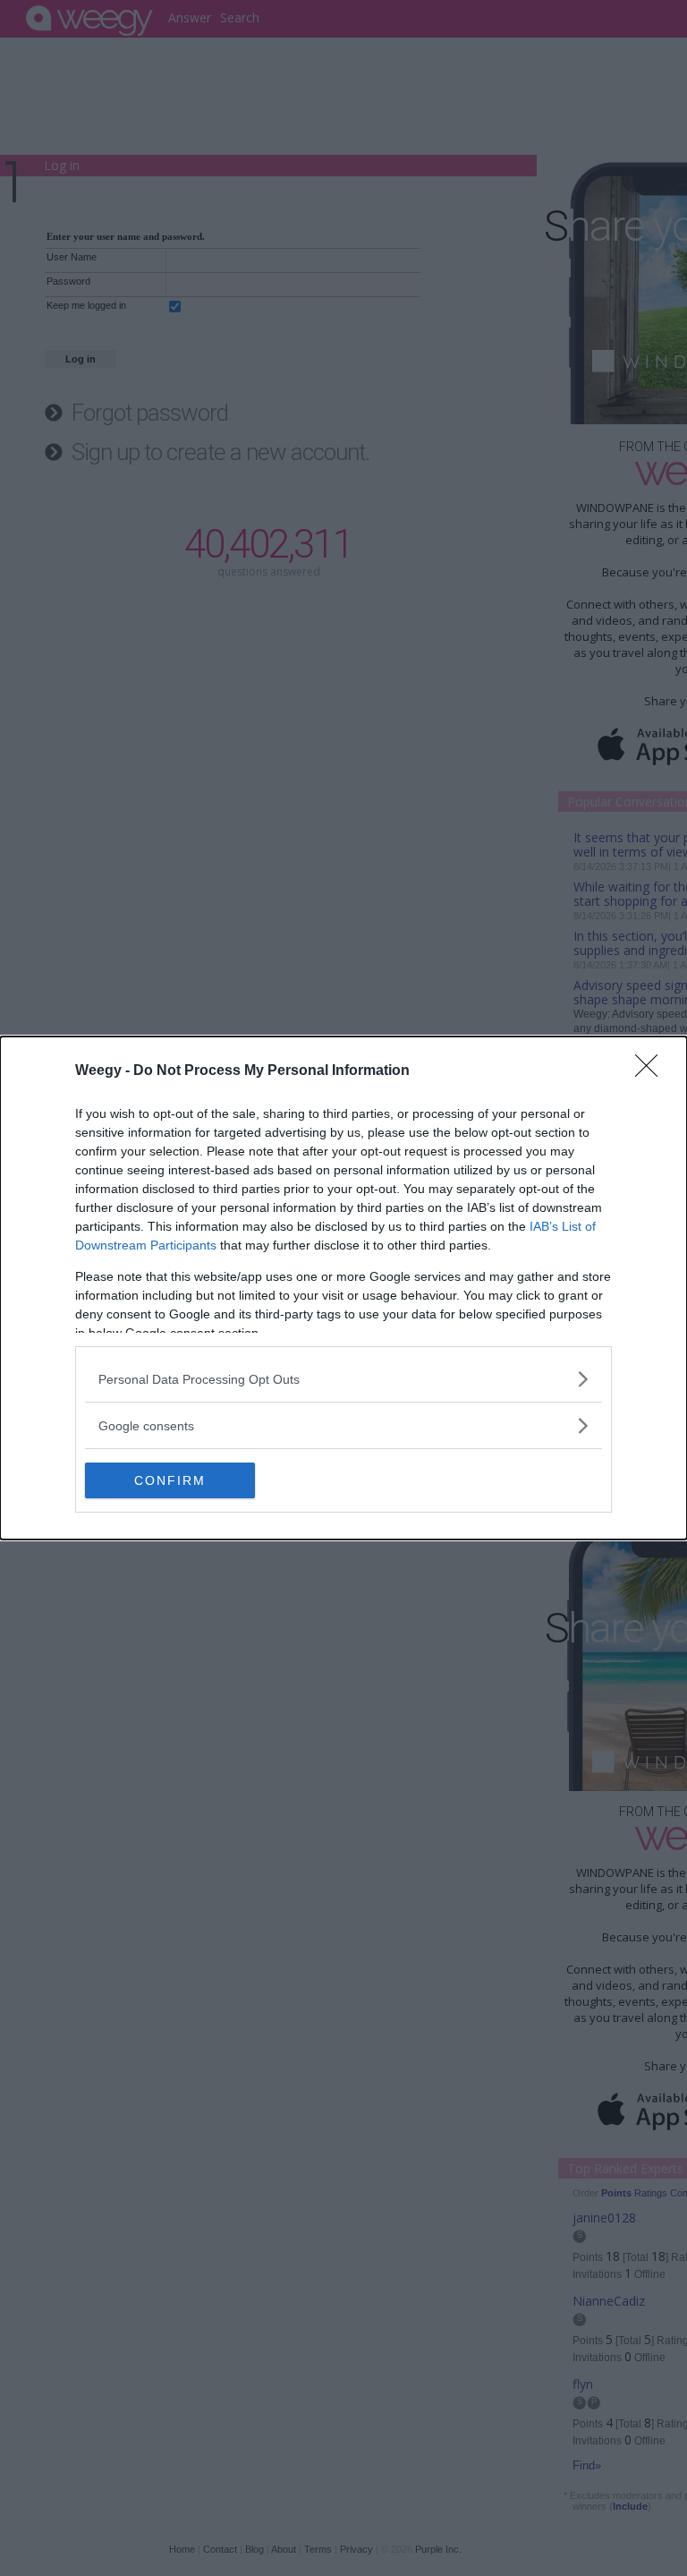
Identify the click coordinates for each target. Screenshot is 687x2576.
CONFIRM (170, 1480)
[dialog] (343, 1288)
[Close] (652, 1071)
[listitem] (343, 1379)
